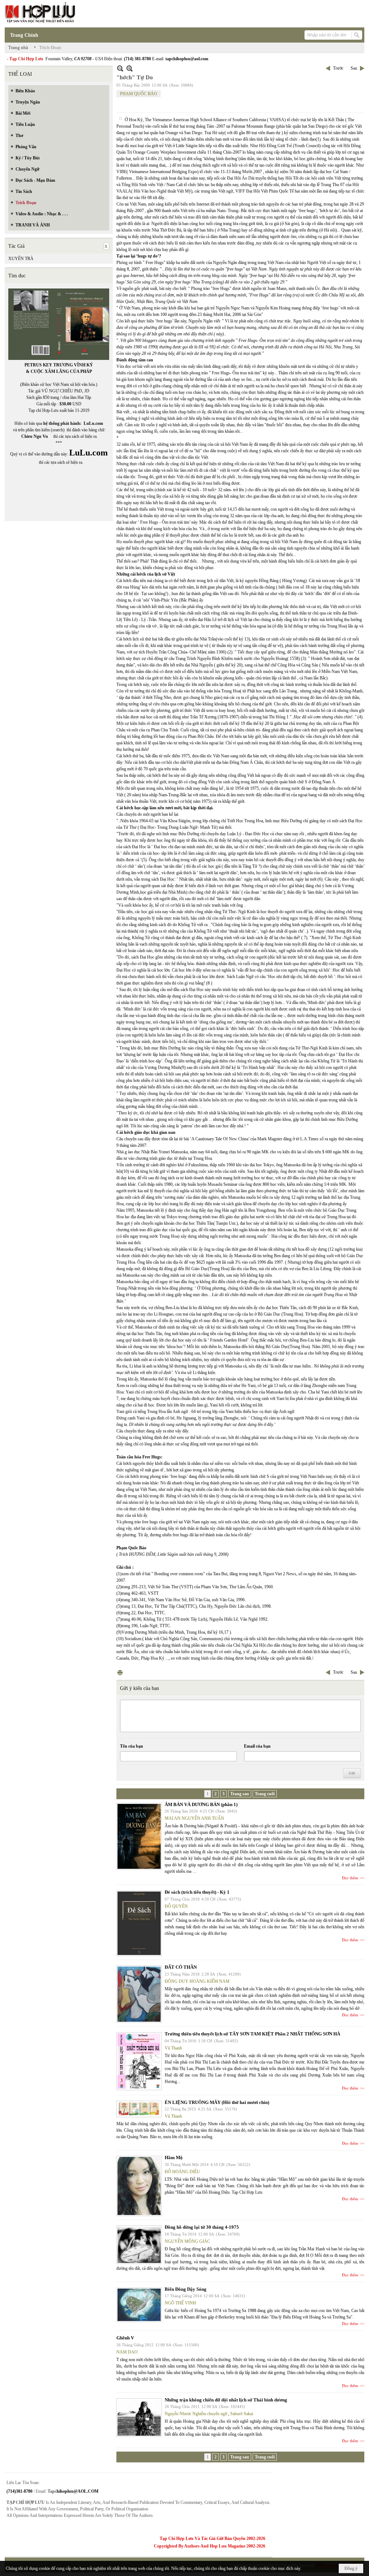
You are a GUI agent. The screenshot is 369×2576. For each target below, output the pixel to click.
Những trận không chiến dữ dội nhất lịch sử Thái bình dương (226, 2400)
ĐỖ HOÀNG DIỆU (182, 2172)
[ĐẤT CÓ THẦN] (139, 1994)
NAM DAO (127, 2352)
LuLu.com (93, 423)
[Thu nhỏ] (120, 68)
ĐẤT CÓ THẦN (181, 1967)
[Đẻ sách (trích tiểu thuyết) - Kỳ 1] (139, 1923)
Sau (354, 68)
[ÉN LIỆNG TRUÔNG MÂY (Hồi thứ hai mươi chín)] (139, 2109)
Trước (338, 68)
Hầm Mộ (174, 2157)
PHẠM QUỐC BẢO (139, 94)
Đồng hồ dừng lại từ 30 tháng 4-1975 (202, 2227)
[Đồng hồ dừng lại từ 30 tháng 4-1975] (139, 2245)
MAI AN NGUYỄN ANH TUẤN (194, 1818)
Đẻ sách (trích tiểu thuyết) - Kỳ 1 (197, 1892)
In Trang (120, 1672)
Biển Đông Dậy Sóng (186, 2289)
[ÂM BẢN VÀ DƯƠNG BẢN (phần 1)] (139, 1836)
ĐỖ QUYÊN (176, 1906)
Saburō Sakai (242, 2414)
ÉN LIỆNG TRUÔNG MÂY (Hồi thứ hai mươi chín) (217, 2102)
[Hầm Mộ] (139, 2186)
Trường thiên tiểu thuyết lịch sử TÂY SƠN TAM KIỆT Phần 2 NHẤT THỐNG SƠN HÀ (252, 2034)
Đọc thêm (350, 1878)
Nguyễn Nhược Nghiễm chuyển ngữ (196, 2414)
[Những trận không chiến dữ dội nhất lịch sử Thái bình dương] (139, 2418)
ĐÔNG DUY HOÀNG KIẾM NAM (197, 1981)
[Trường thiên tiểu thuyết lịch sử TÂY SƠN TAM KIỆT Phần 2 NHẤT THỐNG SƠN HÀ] (139, 2061)
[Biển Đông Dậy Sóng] (139, 2305)
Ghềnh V (125, 2338)
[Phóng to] (130, 68)
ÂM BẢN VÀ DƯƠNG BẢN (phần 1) (201, 1804)
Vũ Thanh (173, 2048)
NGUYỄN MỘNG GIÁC (187, 2241)
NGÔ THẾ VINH (180, 2303)
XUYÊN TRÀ (21, 259)
